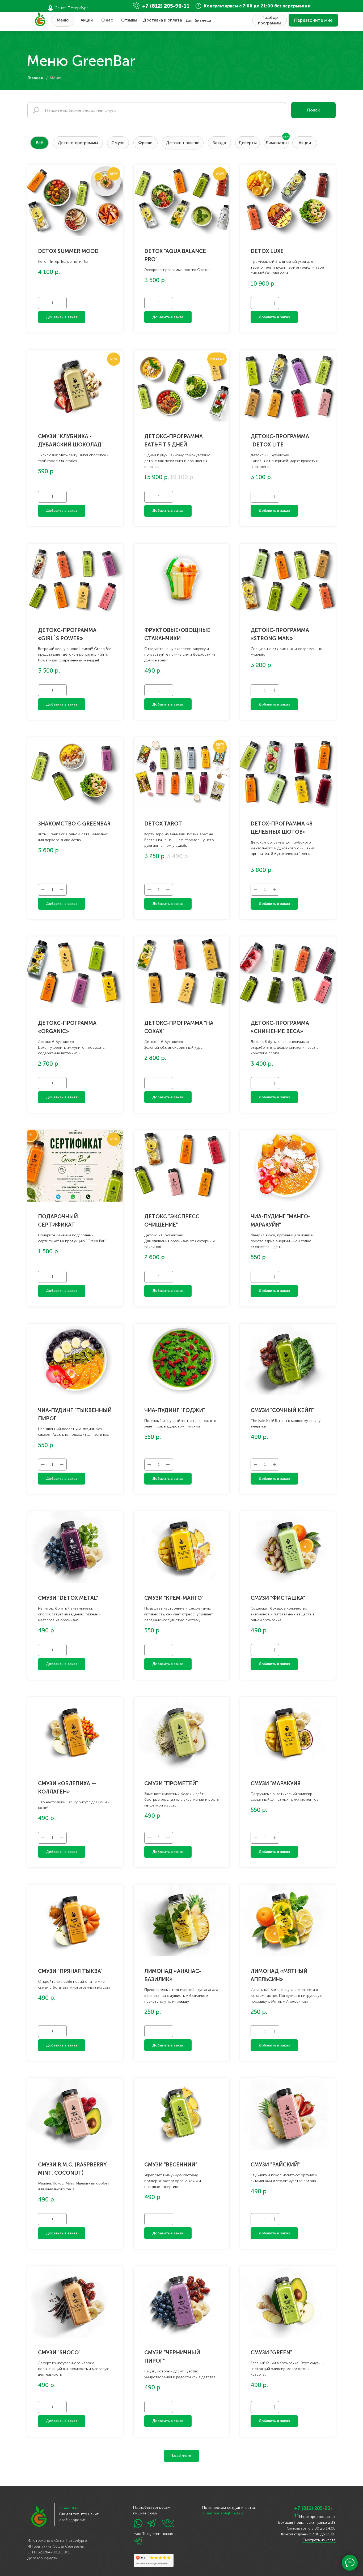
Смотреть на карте (319, 2540)
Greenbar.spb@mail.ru (223, 2513)
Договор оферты (43, 2558)
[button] (313, 20)
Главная (35, 78)
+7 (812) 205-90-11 (166, 6)
